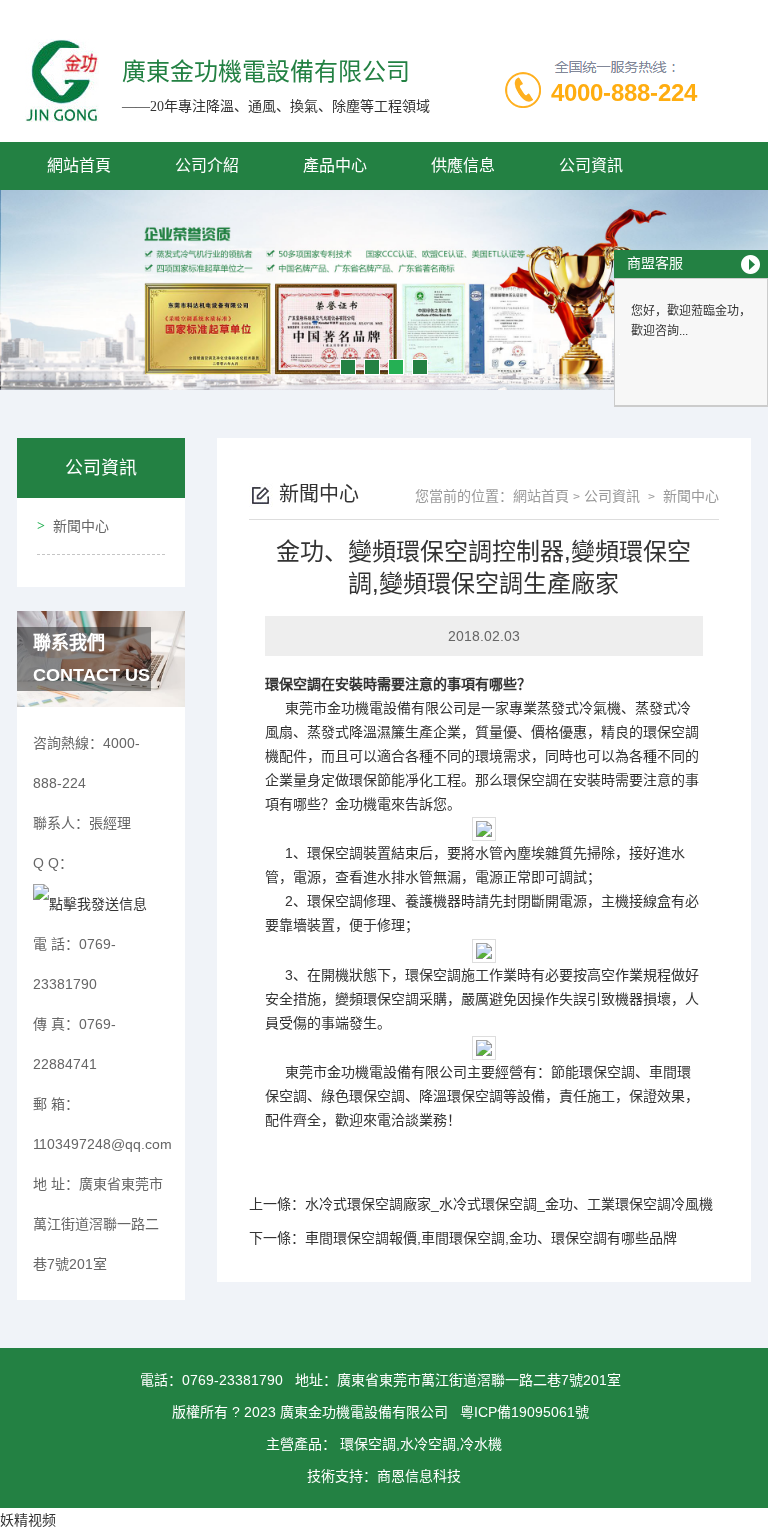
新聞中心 (81, 526)
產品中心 (335, 165)
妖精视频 (28, 1520)
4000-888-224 (624, 92)
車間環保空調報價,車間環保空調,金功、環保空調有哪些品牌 (491, 1238)
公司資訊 (591, 165)
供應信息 (463, 165)
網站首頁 (79, 165)
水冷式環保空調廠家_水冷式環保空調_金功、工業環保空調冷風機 (509, 1204)
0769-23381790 (232, 1380)
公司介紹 (207, 165)
